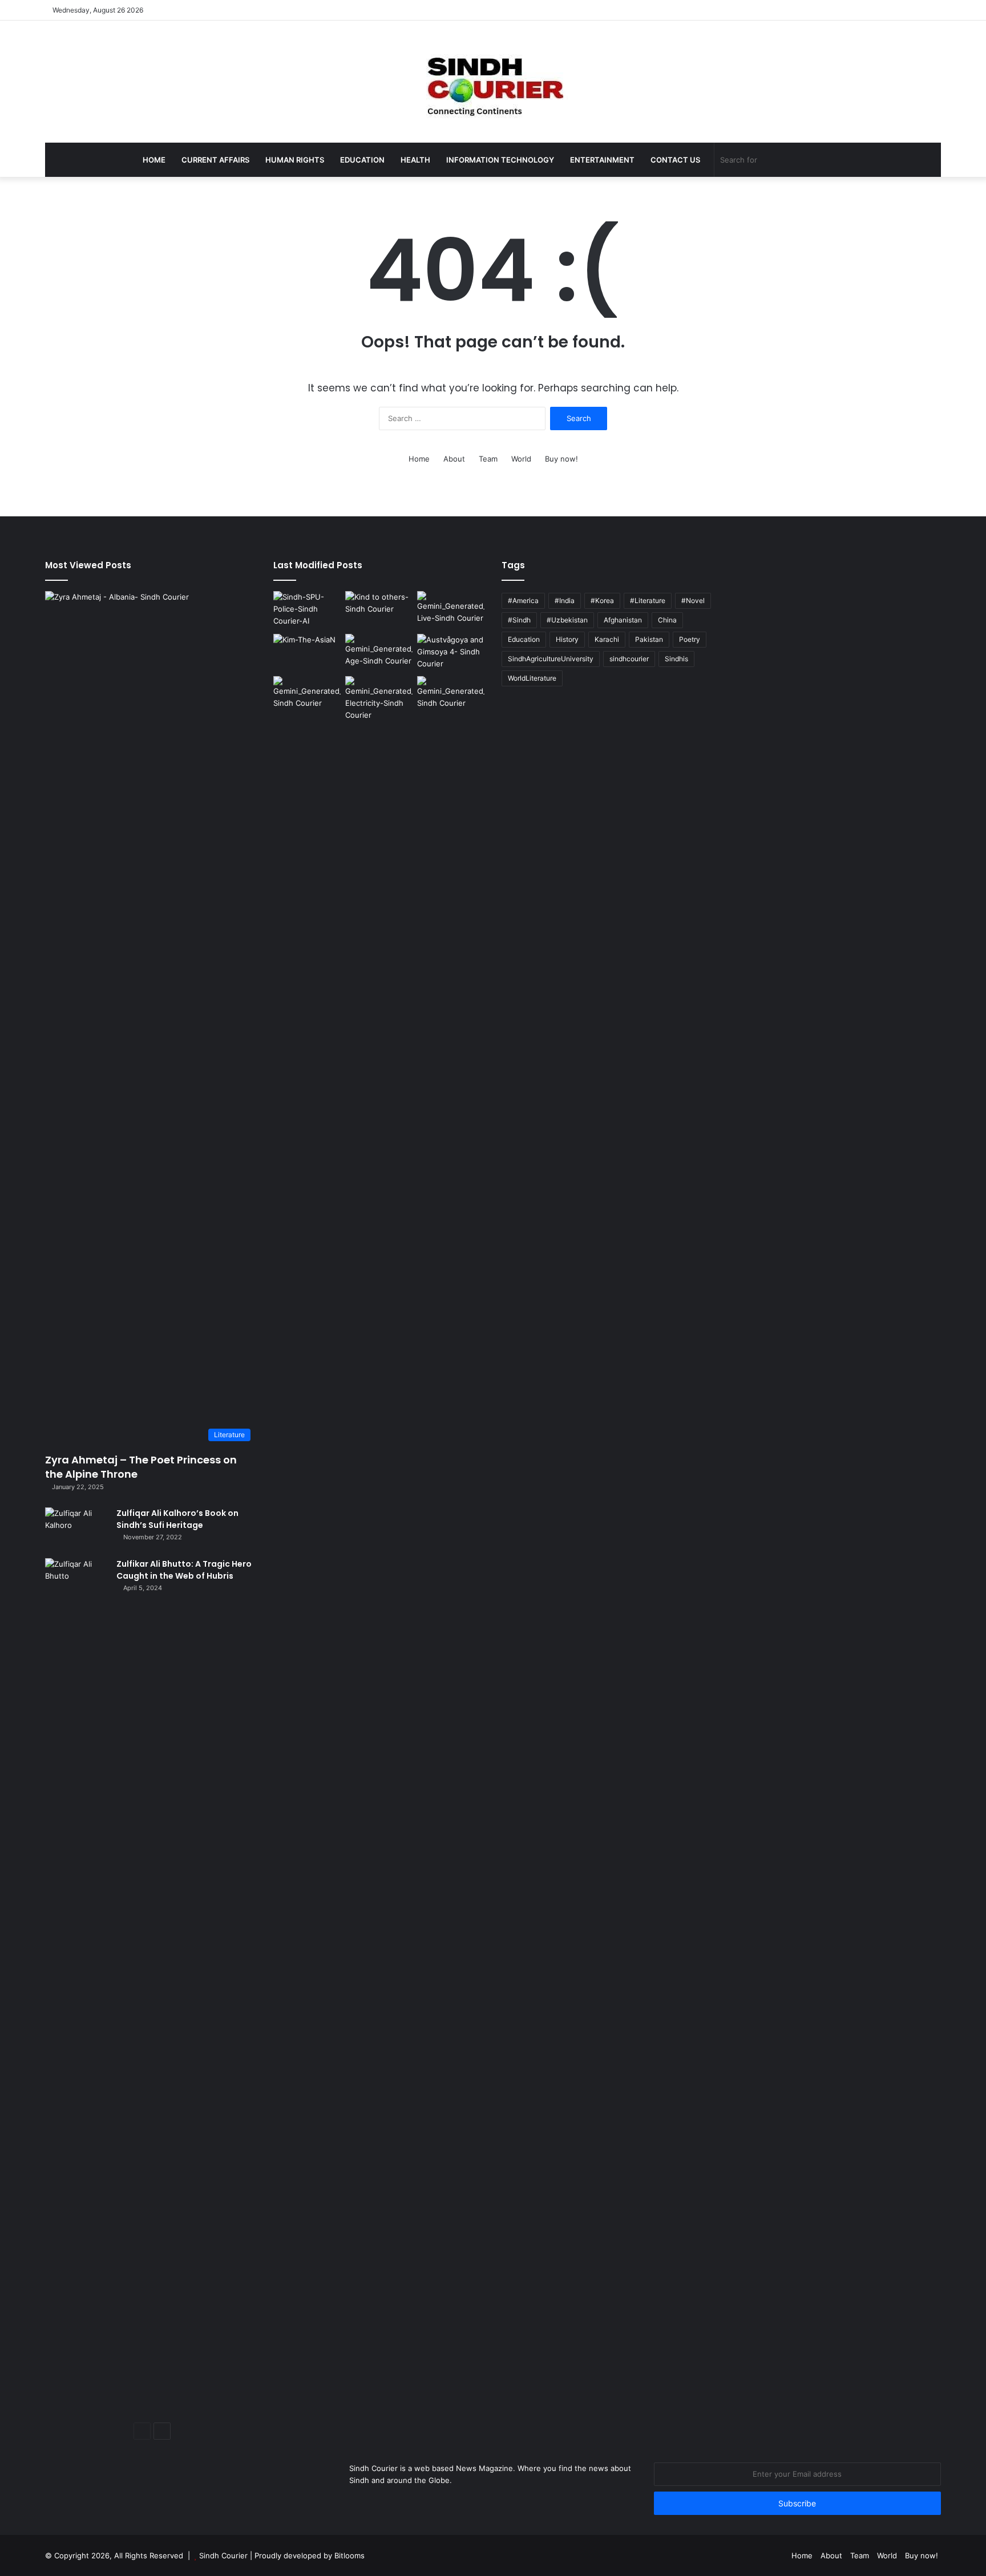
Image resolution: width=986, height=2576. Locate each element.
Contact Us (675, 160)
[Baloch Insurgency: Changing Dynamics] (307, 695)
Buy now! (561, 459)
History (567, 639)
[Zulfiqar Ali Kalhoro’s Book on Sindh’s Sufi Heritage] (76, 1529)
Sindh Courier (223, 2555)
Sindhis (676, 659)
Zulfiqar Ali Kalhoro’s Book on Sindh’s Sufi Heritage (177, 1519)
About (454, 459)
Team (488, 459)
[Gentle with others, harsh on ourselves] (379, 610)
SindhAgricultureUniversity (551, 659)
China (667, 620)
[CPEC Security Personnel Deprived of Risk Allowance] (307, 610)
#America (523, 600)
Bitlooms (349, 2555)
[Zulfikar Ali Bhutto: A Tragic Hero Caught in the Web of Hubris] (76, 1986)
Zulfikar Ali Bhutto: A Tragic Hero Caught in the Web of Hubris (184, 1570)
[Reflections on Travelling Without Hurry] (451, 653)
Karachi (607, 639)
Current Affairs (215, 160)
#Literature (648, 600)
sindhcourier (629, 659)
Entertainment (602, 160)
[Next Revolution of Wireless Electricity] (379, 699)
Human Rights (295, 160)
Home (154, 160)
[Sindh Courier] (493, 82)
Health (415, 160)
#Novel (693, 600)
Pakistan (649, 639)
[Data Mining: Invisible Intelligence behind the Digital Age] (379, 653)
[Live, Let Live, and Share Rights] (451, 610)
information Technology (500, 160)
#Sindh (519, 620)
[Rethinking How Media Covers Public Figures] (307, 653)
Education (362, 160)
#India (565, 600)
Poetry (690, 639)
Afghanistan (623, 620)
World (521, 459)
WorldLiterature (532, 678)
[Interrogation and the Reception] (451, 695)
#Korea (602, 600)
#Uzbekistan (567, 620)
